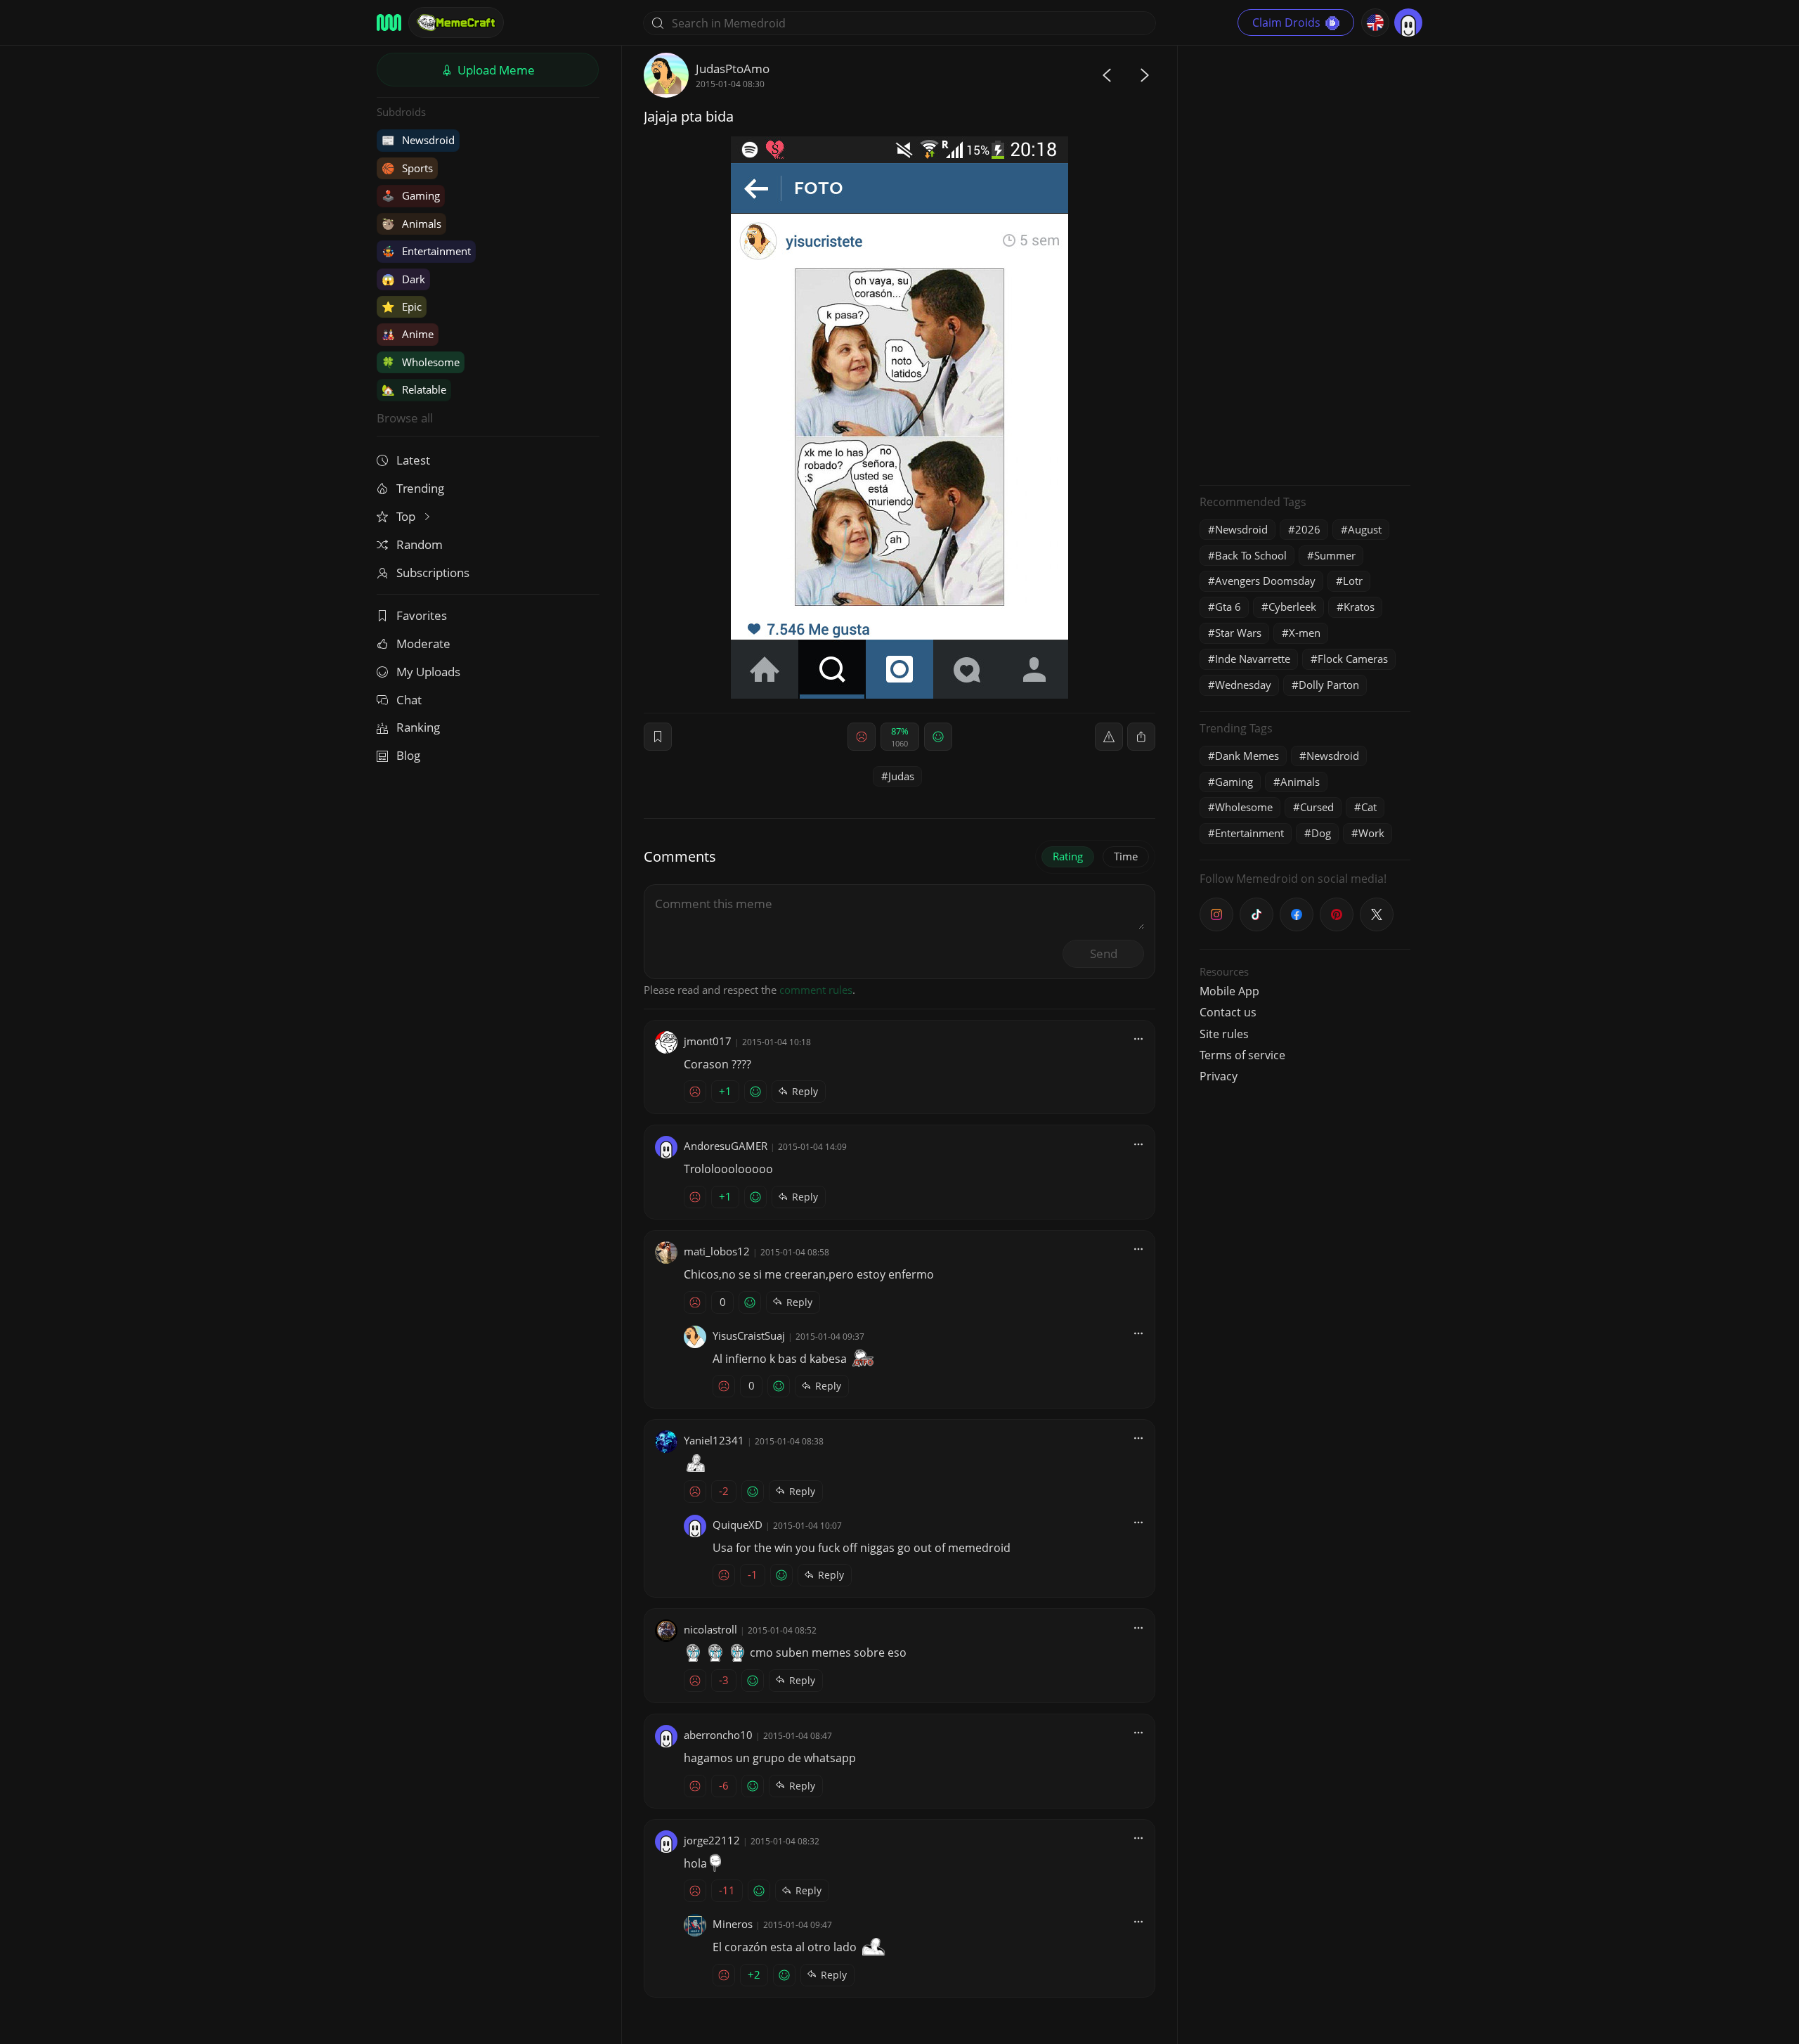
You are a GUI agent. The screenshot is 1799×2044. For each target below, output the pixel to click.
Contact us (1228, 1012)
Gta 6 (1228, 607)
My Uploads (428, 672)
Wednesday (1243, 685)
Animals (411, 224)
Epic (402, 306)
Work (1371, 833)
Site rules (1224, 1034)
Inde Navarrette (1253, 659)
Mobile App (1229, 991)
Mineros (733, 1924)
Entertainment (426, 251)
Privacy (1219, 1076)
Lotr (1353, 581)
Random (420, 544)
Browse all (405, 418)
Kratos (1359, 607)
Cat (1369, 807)
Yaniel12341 (714, 1440)
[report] (1109, 737)
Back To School (1251, 555)
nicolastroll (710, 1629)
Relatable (414, 389)
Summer (1335, 555)
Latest (413, 460)
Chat (409, 700)
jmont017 (708, 1041)
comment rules (816, 990)
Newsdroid (418, 140)
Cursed (1317, 807)
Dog (1321, 833)
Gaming (411, 195)
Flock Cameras (1353, 659)
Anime (408, 334)
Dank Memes (1247, 756)
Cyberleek (1292, 607)
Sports (407, 168)
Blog (408, 755)
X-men (1305, 633)
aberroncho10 (718, 1735)
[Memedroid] (389, 22)
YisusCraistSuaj (749, 1335)
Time (1126, 856)
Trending (420, 488)
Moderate (423, 643)
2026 (1308, 529)
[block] (1141, 737)
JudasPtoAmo (733, 69)
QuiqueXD (738, 1525)
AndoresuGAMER (726, 1146)
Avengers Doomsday (1265, 581)
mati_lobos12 (717, 1251)
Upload (495, 70)
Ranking (418, 727)
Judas (901, 776)
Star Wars (1238, 633)
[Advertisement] (1305, 264)
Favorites (422, 615)
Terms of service (1242, 1055)
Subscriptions (433, 573)
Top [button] (407, 516)
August (1365, 529)
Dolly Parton (1329, 685)
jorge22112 (712, 1840)
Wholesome (421, 362)
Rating (1068, 856)
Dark (403, 279)
